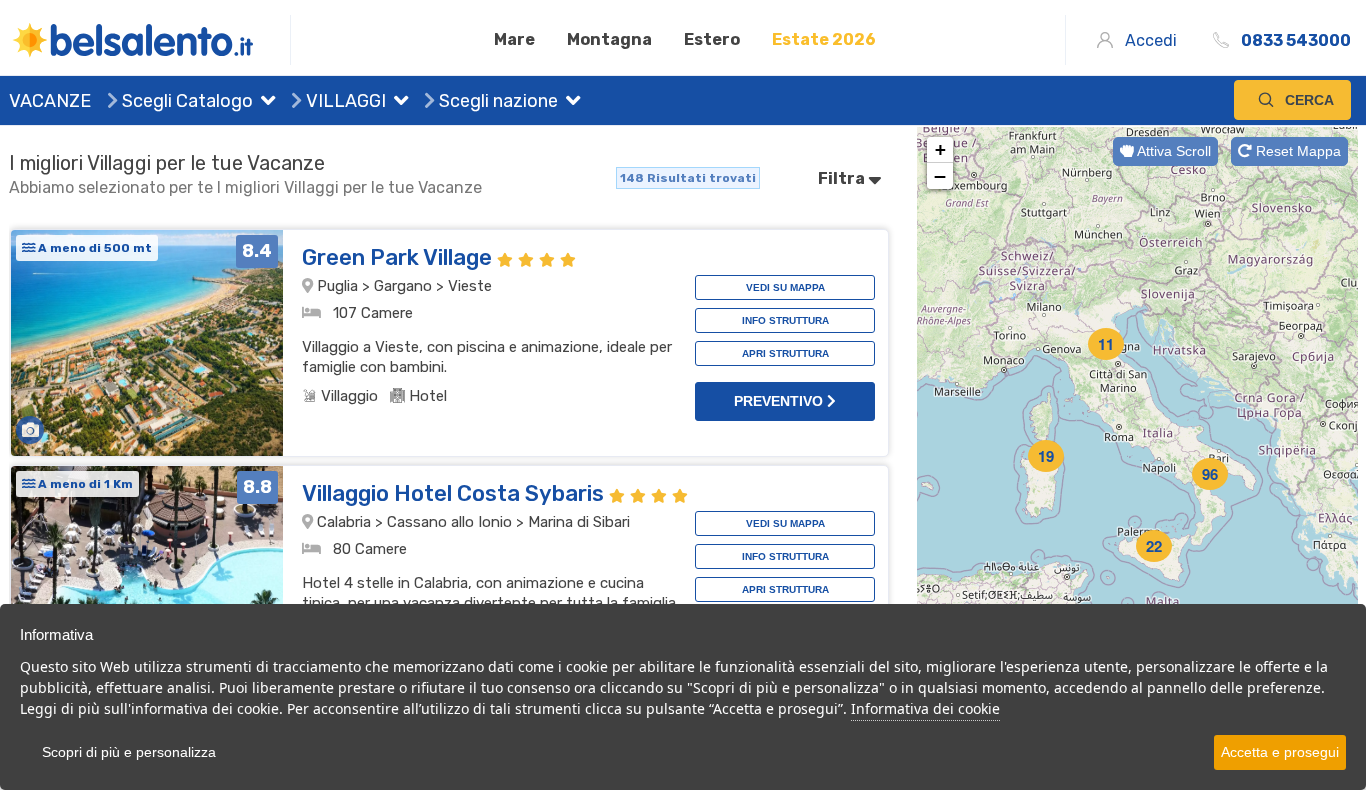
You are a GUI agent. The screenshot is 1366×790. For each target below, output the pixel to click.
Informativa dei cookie (925, 708)
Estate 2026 (824, 39)
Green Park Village (399, 257)
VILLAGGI (344, 101)
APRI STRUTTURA (785, 353)
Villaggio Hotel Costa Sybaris (455, 493)
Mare (514, 39)
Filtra (843, 178)
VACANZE (50, 101)
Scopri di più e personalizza (129, 752)
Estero (712, 39)
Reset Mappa (1296, 151)
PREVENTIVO (780, 401)
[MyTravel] (150, 40)
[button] (264, 103)
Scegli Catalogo (185, 101)
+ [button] (940, 149)
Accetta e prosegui (1280, 752)
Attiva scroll (1172, 151)
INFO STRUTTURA (785, 320)
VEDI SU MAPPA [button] (785, 287)
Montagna (609, 39)
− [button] (940, 176)
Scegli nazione (496, 101)
